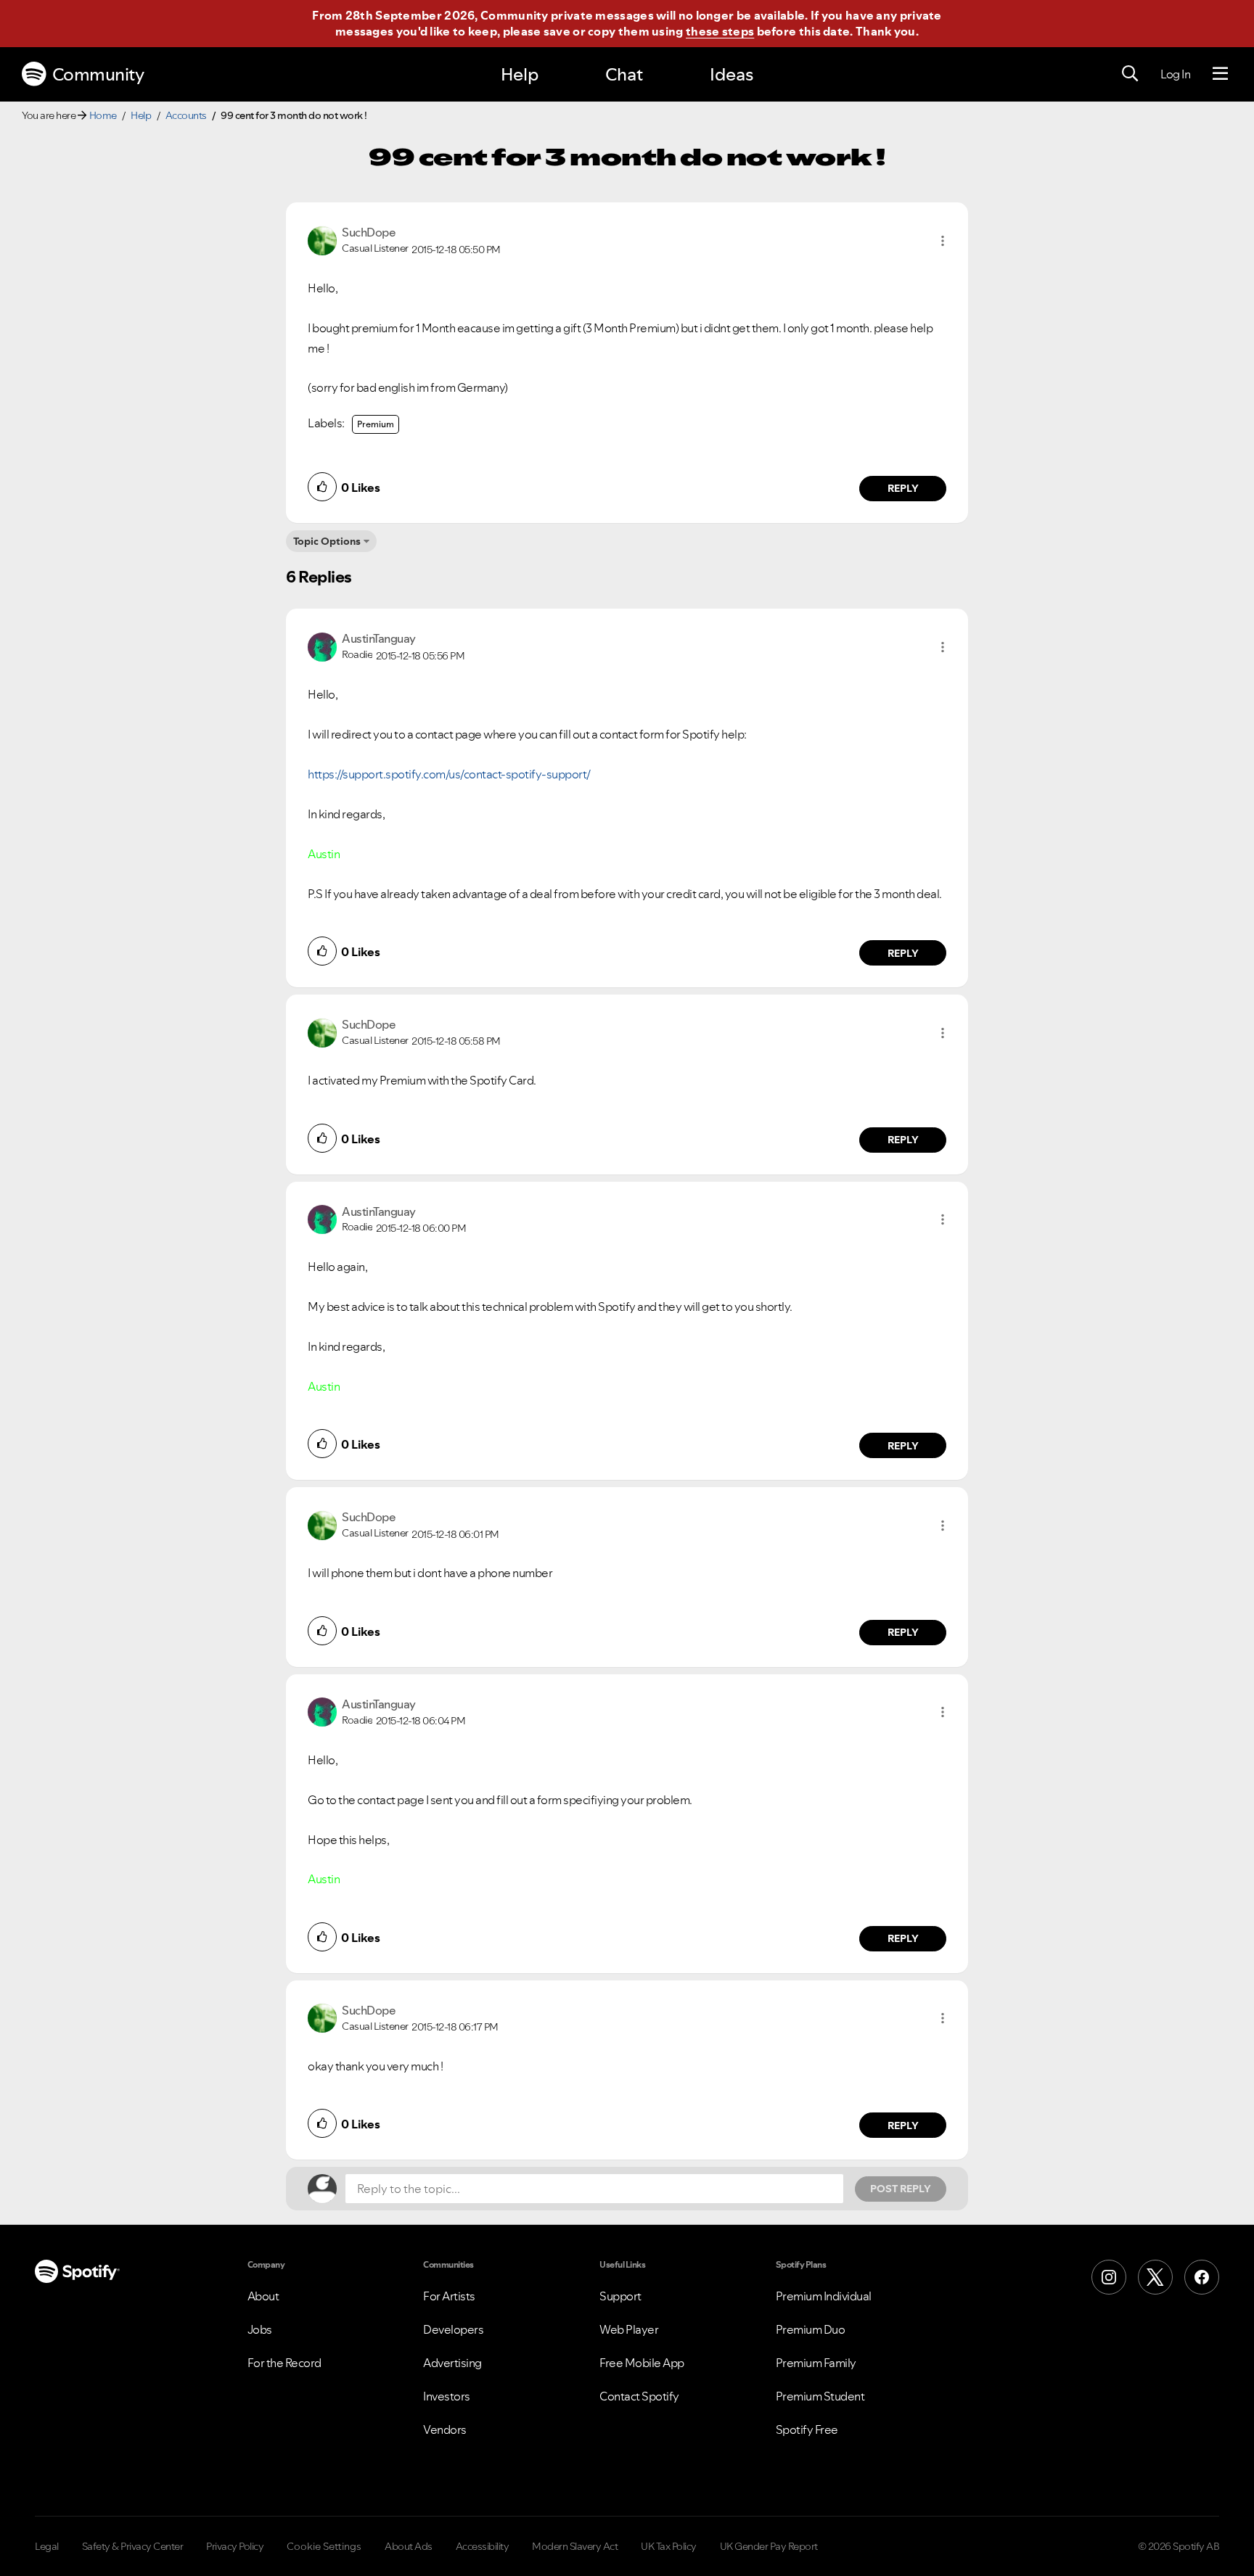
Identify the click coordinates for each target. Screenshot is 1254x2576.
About (263, 2296)
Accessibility (483, 2546)
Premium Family (816, 2363)
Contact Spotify (639, 2396)
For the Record (284, 2363)
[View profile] (322, 239)
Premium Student (820, 2396)
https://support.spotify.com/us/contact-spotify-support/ (450, 774)
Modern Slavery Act (575, 2546)
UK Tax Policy (669, 2546)
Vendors (445, 2429)
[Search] (1130, 74)
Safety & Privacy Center (133, 2546)
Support (620, 2296)
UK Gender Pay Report (769, 2546)
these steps (720, 31)
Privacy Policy (235, 2546)
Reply (903, 488)
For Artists (449, 2296)
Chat (624, 74)
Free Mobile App (642, 2363)
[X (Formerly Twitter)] (1155, 2277)
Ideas (731, 74)
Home (103, 115)
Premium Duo (811, 2329)
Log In (1175, 74)
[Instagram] (1109, 2277)
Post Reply (901, 2189)
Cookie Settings (324, 2546)
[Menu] (1220, 74)
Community (98, 74)
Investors (447, 2396)
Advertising (452, 2363)
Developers (453, 2329)
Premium (376, 424)
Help (520, 74)
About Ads (409, 2546)
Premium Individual (824, 2296)
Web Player (629, 2329)
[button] (943, 241)
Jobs (260, 2329)
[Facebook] (1202, 2277)
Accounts (186, 115)
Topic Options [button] (327, 541)
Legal (47, 2546)
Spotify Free (807, 2429)
